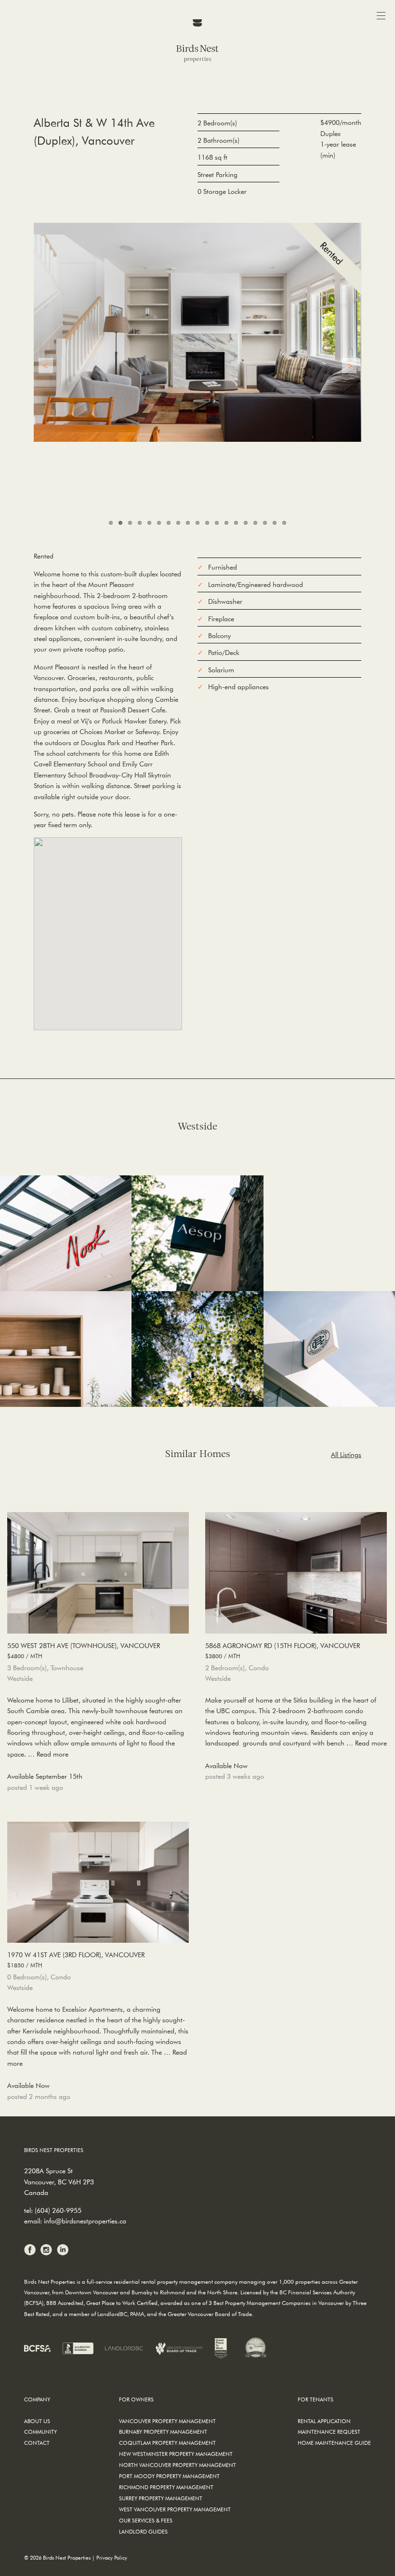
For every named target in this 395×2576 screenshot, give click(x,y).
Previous (46, 366)
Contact (37, 2443)
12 (217, 523)
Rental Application (324, 2421)
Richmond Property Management (166, 2487)
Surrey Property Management (161, 2498)
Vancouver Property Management (167, 2421)
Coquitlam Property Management (167, 2443)
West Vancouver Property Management (175, 2509)
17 (265, 523)
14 (236, 523)
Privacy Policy (112, 2557)
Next (349, 366)
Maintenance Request (329, 2432)
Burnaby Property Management (163, 2432)
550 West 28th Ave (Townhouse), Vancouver (84, 1650)
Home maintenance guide (334, 2443)
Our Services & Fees (146, 2520)
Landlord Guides (143, 2531)
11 (207, 523)
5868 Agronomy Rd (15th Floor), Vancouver (283, 1650)
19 (284, 523)
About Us (37, 2421)
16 (255, 523)
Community (40, 2432)
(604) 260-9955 (58, 2210)
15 (246, 523)
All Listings (346, 1455)
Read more (53, 1754)
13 (226, 523)
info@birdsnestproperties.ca (85, 2221)
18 (275, 523)
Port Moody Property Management (169, 2476)
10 (197, 523)
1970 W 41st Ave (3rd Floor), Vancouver (76, 1959)
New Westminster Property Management (176, 2454)
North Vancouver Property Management (178, 2465)
